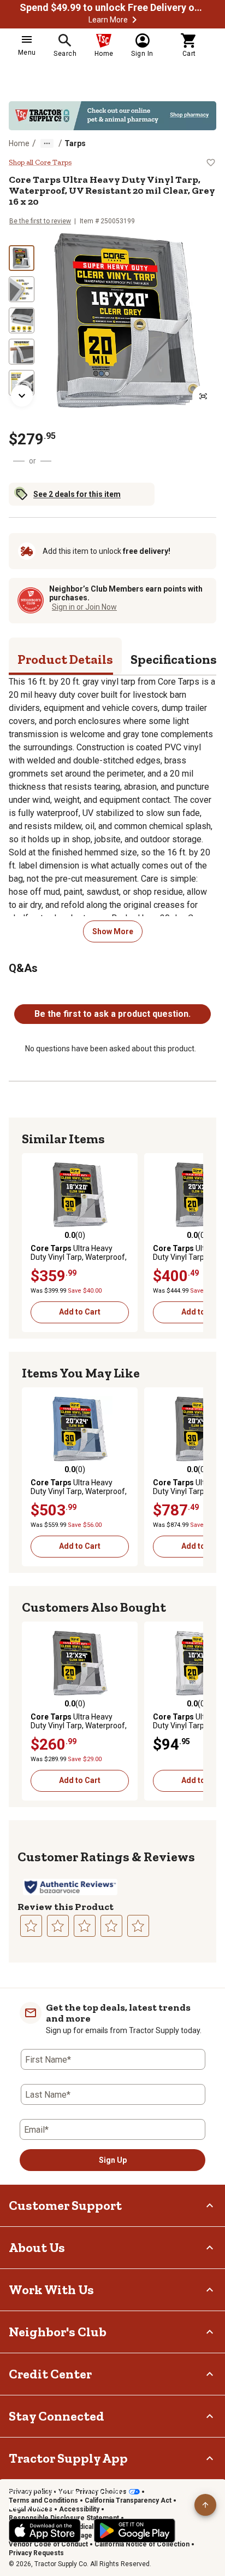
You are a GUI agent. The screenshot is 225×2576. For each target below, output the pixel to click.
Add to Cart (80, 1312)
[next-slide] (22, 396)
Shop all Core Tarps (40, 163)
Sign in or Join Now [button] (84, 607)
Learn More (108, 20)
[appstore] (45, 2531)
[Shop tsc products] (112, 116)
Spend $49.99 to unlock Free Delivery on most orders (112, 8)
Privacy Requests (36, 2553)
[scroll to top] (205, 2505)
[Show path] (47, 143)
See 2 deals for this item (77, 494)
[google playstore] (135, 2531)
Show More (113, 931)
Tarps (75, 143)
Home (19, 143)
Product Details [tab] (65, 659)
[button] (134, 20)
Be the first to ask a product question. (112, 1014)
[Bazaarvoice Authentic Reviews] (70, 1887)
